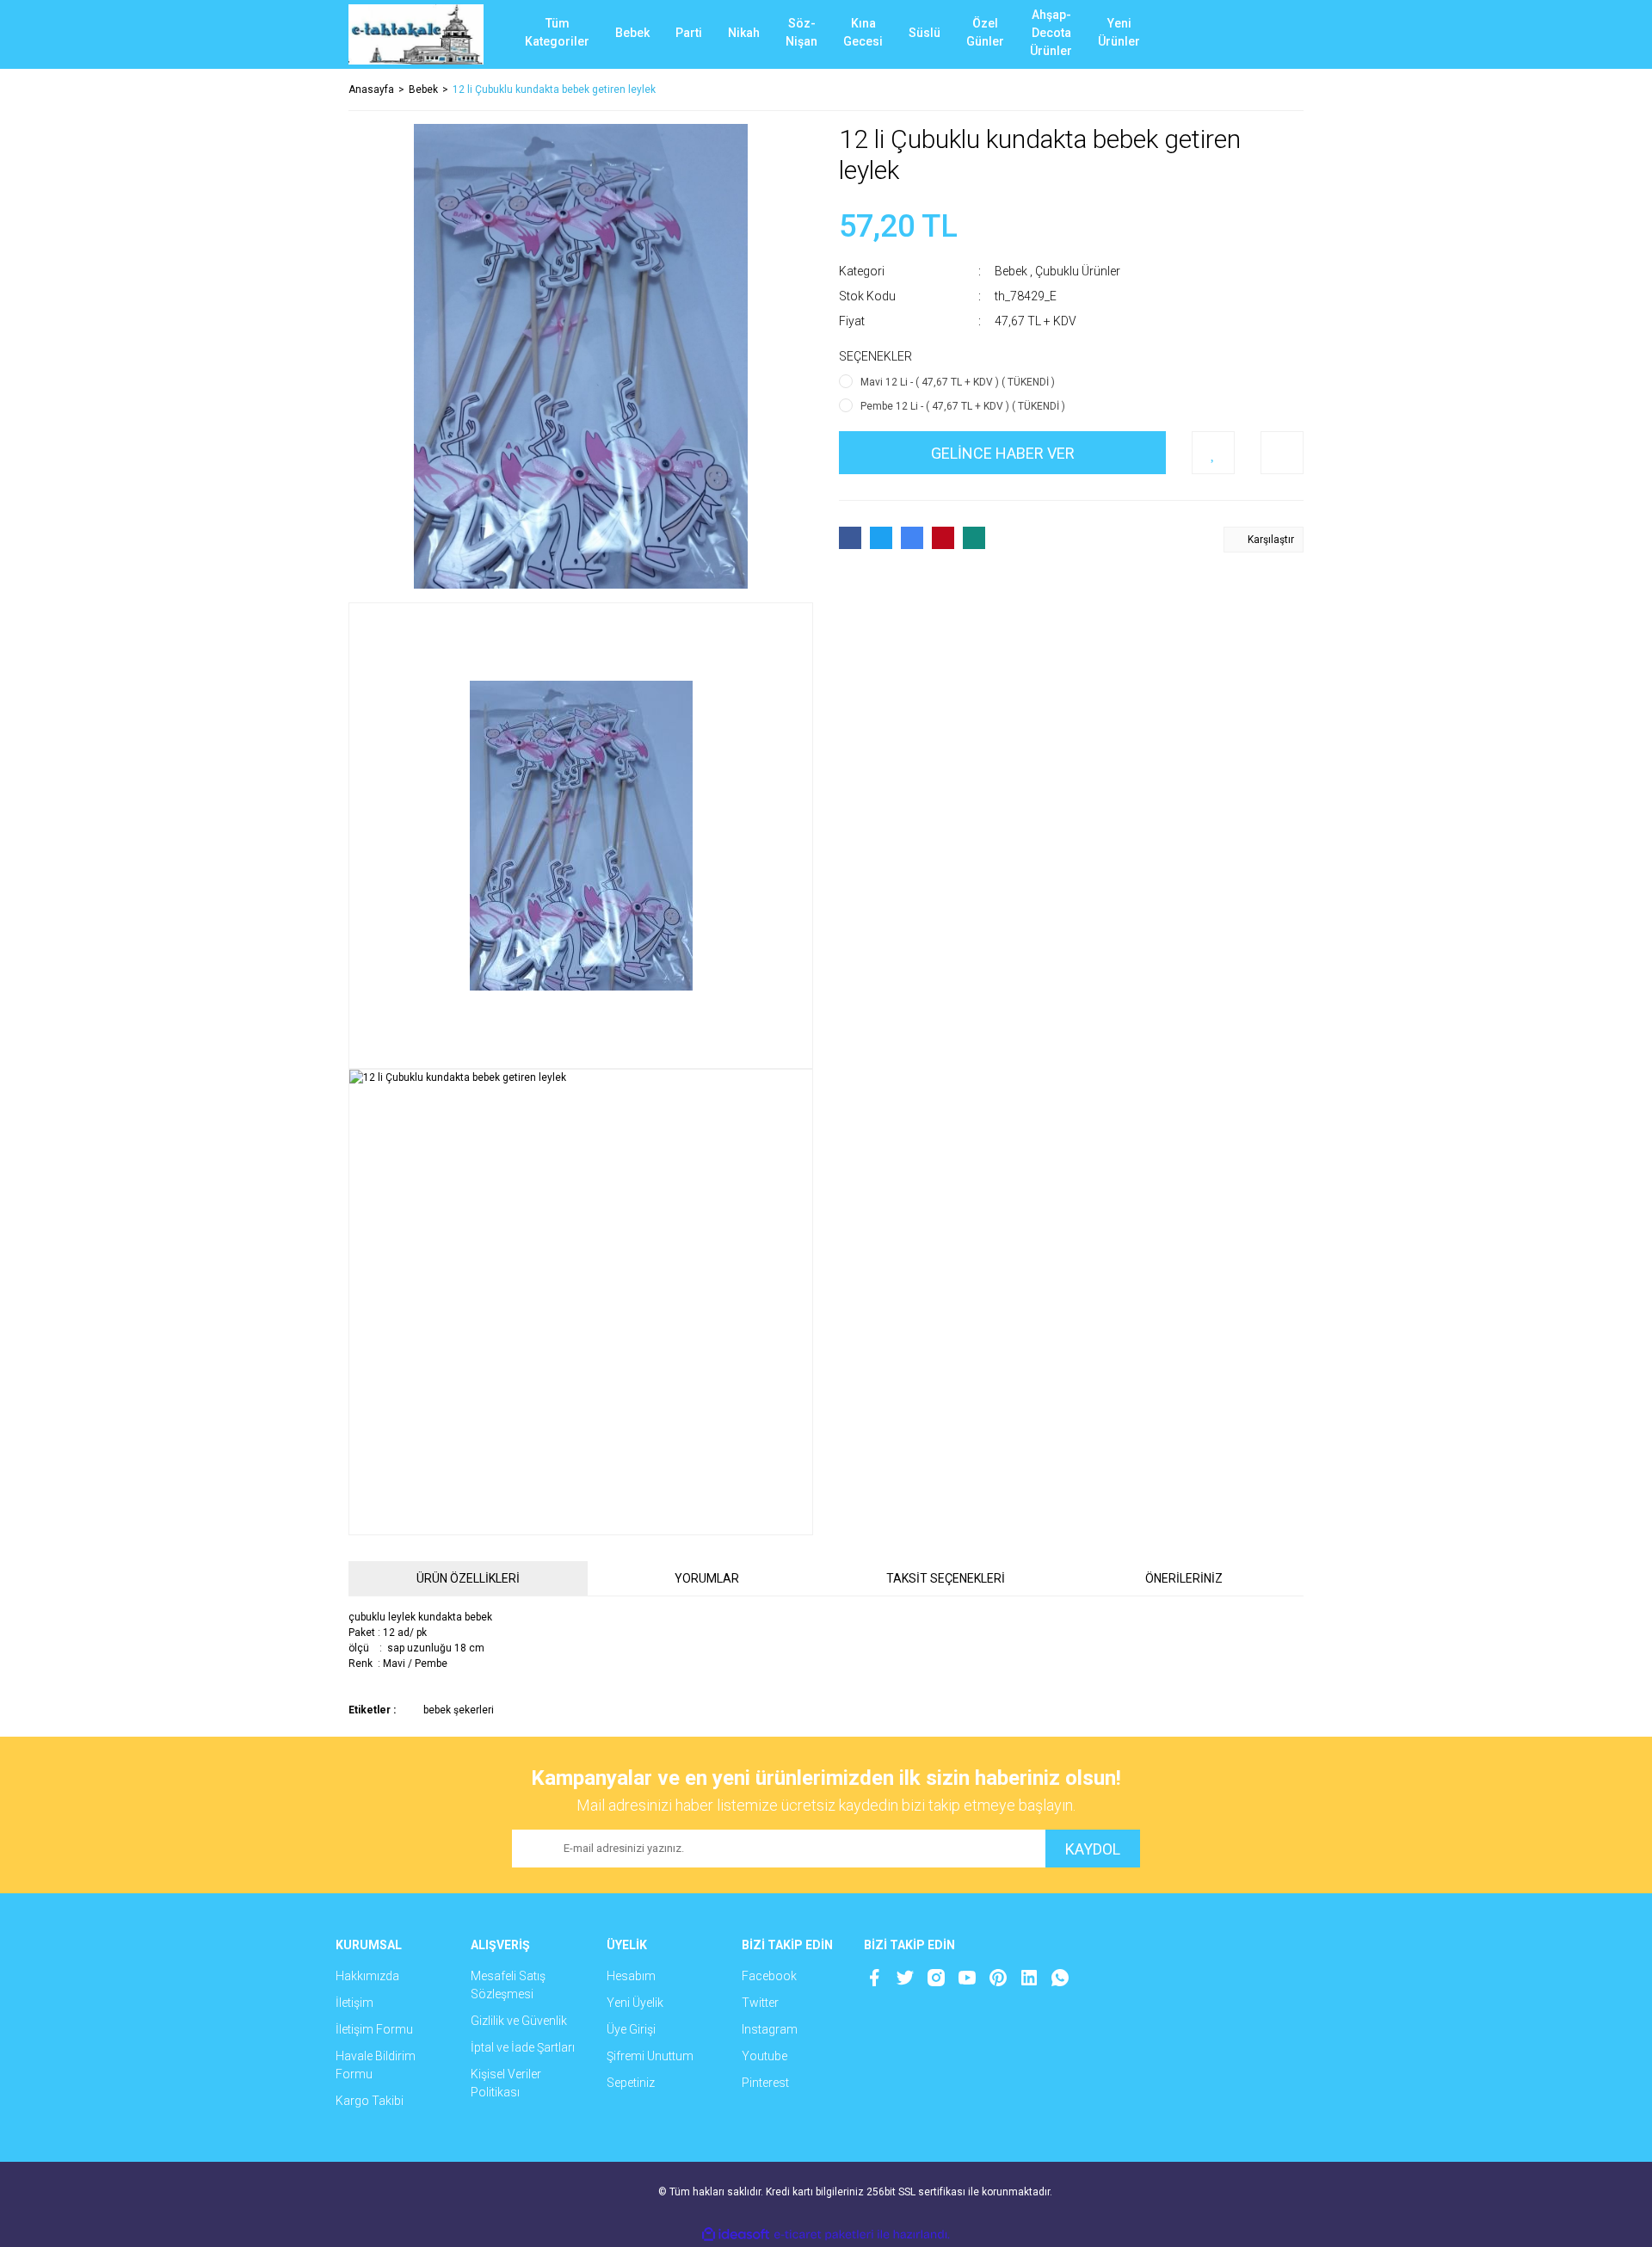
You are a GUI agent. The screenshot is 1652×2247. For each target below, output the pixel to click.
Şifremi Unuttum (650, 2056)
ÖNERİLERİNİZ (1184, 1578)
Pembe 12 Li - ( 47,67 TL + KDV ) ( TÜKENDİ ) (963, 406)
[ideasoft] (736, 2235)
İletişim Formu (374, 2029)
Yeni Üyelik (635, 2003)
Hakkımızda (367, 1976)
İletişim (354, 2003)
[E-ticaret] (824, 2235)
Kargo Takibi (370, 2101)
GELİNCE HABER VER (1003, 453)
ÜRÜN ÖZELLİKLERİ (468, 1578)
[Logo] (416, 34)
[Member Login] (1226, 34)
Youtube (764, 2056)
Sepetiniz (631, 2083)
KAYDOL (1093, 1849)
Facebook (769, 1976)
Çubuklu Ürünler (1078, 271)
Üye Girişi (631, 2029)
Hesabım (631, 1976)
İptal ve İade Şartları (523, 2047)
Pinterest (765, 2083)
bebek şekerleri (459, 1710)
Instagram (770, 2029)
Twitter (760, 2003)
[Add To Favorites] (1213, 453)
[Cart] (1278, 34)
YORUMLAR (707, 1578)
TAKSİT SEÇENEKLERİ (946, 1578)
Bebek (1011, 271)
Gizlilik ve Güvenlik (519, 2021)
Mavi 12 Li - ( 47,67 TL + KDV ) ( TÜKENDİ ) (958, 382)
